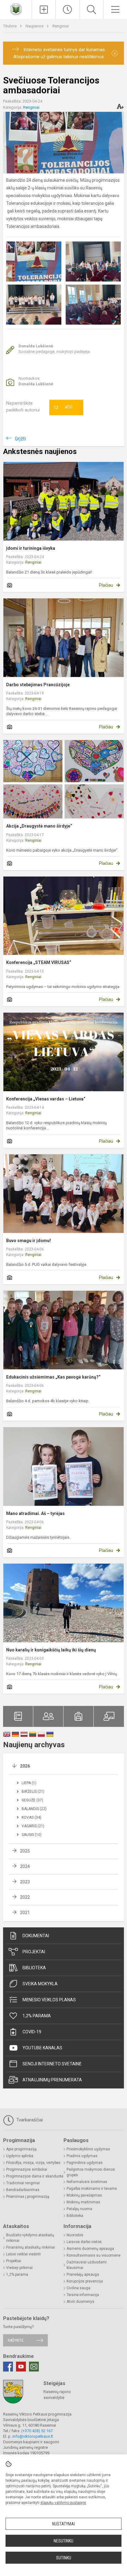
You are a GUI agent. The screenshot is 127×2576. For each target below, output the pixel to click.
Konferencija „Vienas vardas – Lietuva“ (46, 1099)
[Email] (34, 2367)
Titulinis (10, 26)
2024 (25, 1866)
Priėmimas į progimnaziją (28, 2197)
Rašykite (16, 2340)
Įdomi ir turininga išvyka (31, 548)
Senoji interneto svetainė (52, 2064)
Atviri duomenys (80, 2302)
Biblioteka (34, 1968)
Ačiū (63, 407)
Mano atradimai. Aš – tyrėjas (35, 1513)
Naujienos (35, 26)
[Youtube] (21, 2367)
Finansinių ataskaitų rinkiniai (31, 2247)
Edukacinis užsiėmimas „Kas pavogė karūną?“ (53, 1377)
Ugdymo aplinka (20, 2156)
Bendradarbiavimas (23, 2190)
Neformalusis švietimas (87, 2182)
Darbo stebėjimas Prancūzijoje (38, 685)
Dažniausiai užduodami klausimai (87, 2265)
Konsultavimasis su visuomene (94, 2255)
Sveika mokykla (40, 1984)
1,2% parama (37, 2016)
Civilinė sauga (78, 2288)
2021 (25, 1913)
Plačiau (106, 585)
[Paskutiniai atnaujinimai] (68, 10)
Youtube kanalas (42, 2048)
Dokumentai (36, 1936)
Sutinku (64, 2558)
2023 (25, 1882)
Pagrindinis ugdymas (85, 2163)
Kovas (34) (31, 1817)
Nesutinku (63, 2541)
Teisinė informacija (83, 2295)
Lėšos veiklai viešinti (23, 2254)
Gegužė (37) (32, 1800)
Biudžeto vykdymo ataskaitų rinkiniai (30, 2238)
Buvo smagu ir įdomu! (29, 1241)
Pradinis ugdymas (82, 2156)
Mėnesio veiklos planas (49, 2000)
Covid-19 (32, 2032)
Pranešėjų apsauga (83, 2274)
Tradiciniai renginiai (23, 2183)
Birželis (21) (33, 1792)
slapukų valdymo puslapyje (63, 2503)
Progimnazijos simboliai (27, 2169)
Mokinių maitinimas (83, 2202)
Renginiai (61, 26)
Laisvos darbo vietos (84, 2242)
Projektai (34, 1952)
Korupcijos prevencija (85, 2281)
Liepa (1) (29, 1783)
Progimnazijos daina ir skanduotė (35, 2176)
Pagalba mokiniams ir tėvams (92, 2189)
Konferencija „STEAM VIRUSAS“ (39, 962)
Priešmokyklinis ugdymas (88, 2149)
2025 (25, 1851)
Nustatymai (63, 2524)
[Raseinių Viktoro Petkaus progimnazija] (16, 9)
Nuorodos (75, 2235)
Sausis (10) (32, 1835)
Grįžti (20, 439)
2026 (25, 1766)
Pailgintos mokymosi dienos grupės (91, 2172)
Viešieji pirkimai (19, 2268)
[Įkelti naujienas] (44, 10)
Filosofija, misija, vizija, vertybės (33, 2163)
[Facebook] (8, 2367)
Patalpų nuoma (79, 2209)
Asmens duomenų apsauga (90, 2249)
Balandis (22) (34, 1809)
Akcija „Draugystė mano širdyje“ (39, 826)
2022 (25, 1897)
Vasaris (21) (33, 1826)
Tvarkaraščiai (29, 2120)
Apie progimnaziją (21, 2149)
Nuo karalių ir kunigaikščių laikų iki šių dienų (51, 1650)
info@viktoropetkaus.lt (33, 2436)
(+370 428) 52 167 (37, 2431)
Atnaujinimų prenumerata (52, 2080)
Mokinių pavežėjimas (84, 2195)
